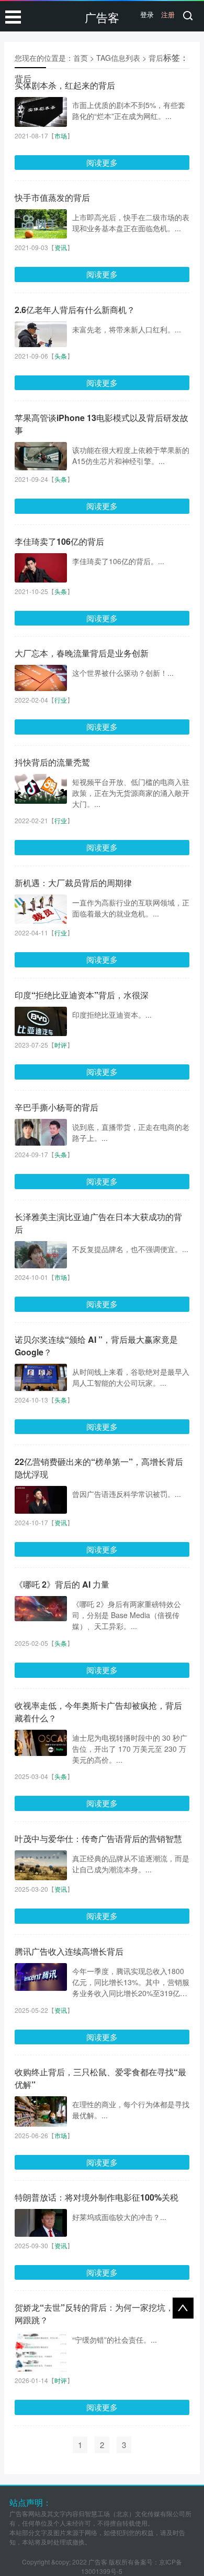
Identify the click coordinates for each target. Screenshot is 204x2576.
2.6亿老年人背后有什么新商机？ (75, 310)
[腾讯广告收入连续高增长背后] (41, 1977)
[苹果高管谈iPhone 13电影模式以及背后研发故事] (41, 456)
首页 (81, 58)
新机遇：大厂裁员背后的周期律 (73, 883)
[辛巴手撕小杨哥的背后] (41, 1133)
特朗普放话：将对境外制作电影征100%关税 (97, 2197)
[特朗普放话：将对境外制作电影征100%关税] (41, 2223)
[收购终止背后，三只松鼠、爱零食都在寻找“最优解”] (41, 2111)
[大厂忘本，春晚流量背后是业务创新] (41, 678)
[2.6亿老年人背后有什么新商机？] (41, 334)
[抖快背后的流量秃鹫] (41, 789)
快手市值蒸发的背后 (52, 197)
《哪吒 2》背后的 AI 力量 (62, 1584)
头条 (61, 356)
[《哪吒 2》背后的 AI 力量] (41, 1609)
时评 (61, 1045)
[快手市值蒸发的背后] (41, 224)
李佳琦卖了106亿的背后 (59, 541)
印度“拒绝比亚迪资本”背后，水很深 (82, 995)
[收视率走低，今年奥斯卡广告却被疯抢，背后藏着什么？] (41, 1743)
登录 (147, 14)
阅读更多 (102, 162)
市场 (61, 136)
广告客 (102, 17)
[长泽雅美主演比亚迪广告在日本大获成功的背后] (41, 1255)
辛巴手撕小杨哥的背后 (56, 1107)
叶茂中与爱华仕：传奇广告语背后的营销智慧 (98, 1839)
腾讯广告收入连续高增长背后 (69, 1951)
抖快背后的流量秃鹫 (52, 762)
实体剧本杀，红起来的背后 (65, 85)
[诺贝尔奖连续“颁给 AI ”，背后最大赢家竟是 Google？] (41, 1377)
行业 (61, 700)
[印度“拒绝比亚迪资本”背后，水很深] (41, 1021)
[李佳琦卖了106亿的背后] (41, 568)
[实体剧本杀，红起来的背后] (41, 112)
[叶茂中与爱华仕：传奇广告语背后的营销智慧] (41, 1866)
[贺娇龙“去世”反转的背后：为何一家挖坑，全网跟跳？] (41, 2365)
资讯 (61, 247)
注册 (168, 14)
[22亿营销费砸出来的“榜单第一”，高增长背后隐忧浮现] (41, 1500)
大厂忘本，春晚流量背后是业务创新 (82, 653)
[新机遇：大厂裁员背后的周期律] (41, 909)
